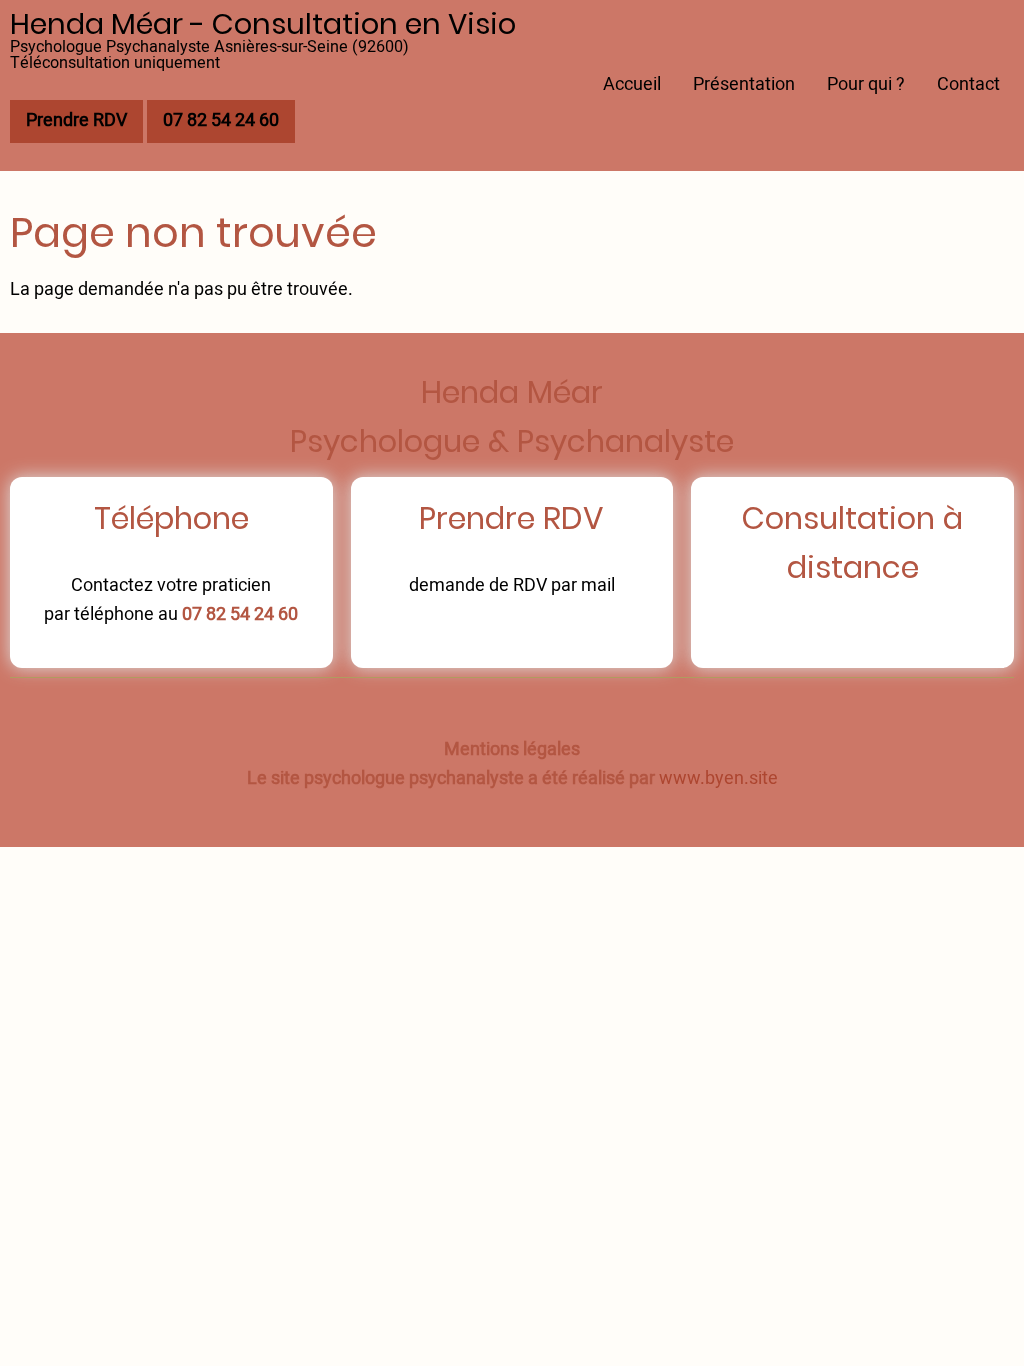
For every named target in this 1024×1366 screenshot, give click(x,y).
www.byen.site (718, 778)
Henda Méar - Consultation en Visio (263, 24)
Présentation (744, 84)
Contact (968, 84)
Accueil (632, 84)
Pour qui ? (866, 84)
